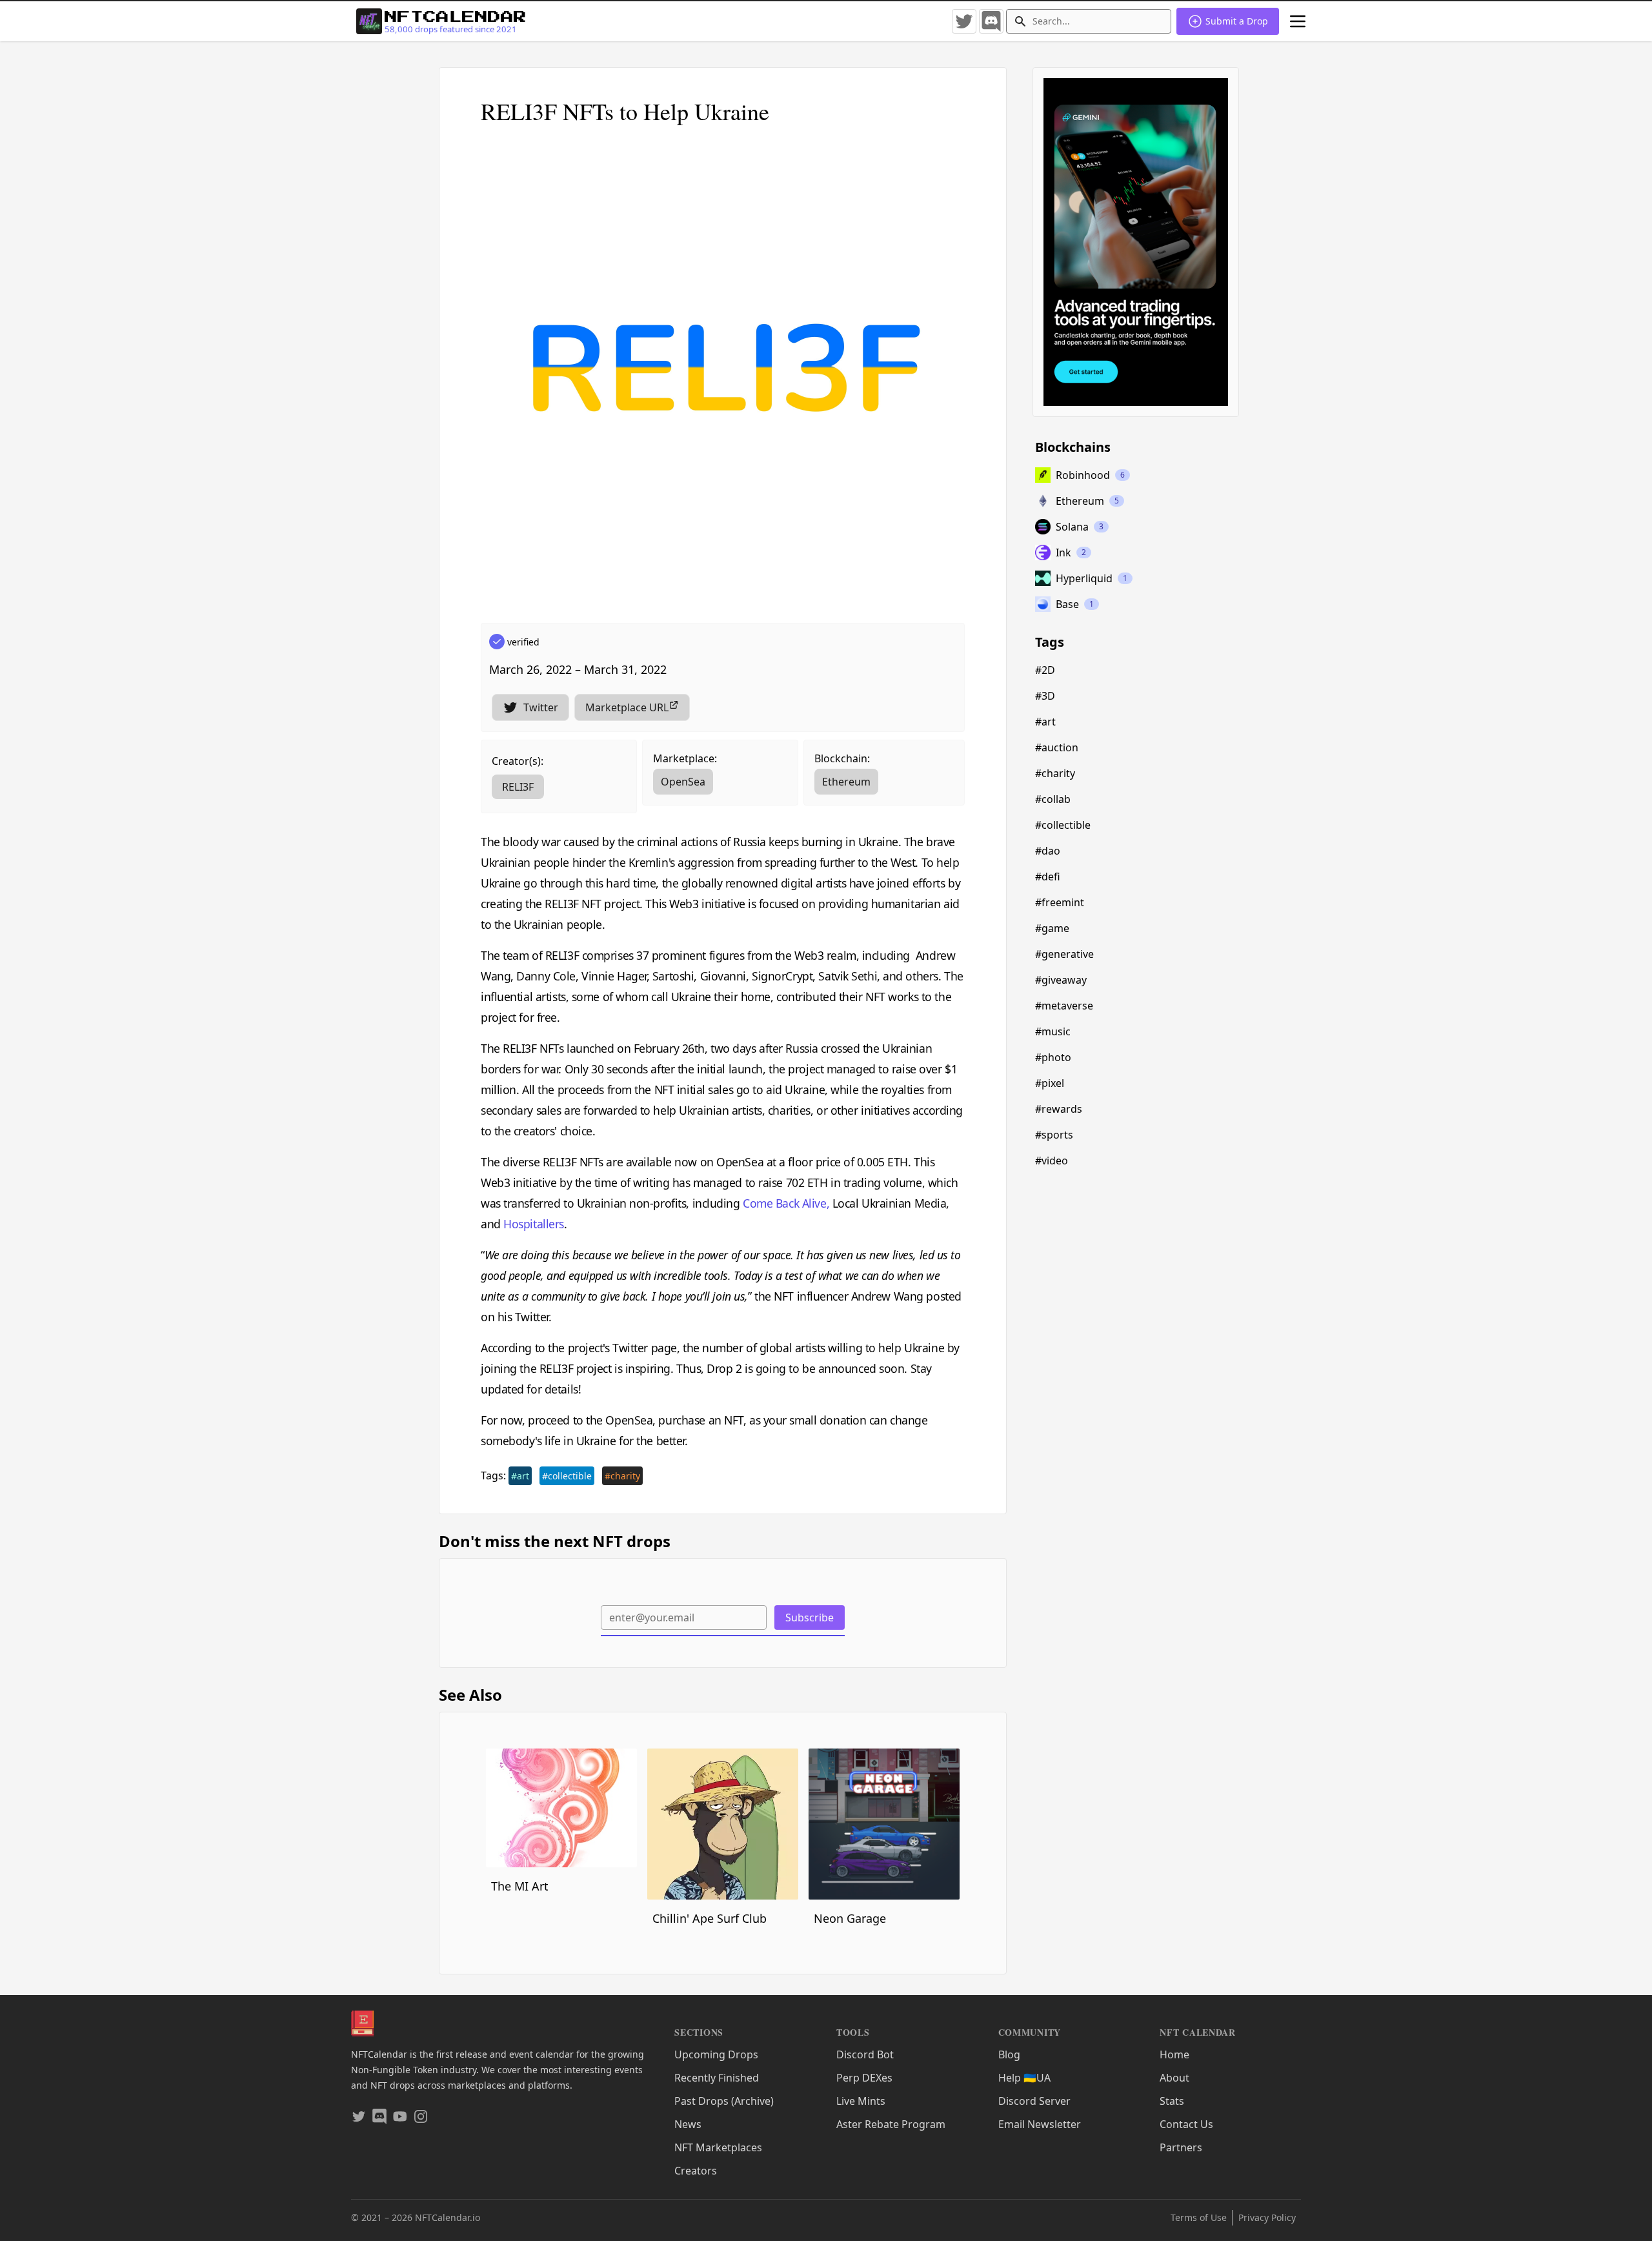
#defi (1048, 877)
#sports (1054, 1135)
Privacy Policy (1267, 2217)
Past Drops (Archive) (724, 2101)
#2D (1045, 670)
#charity (622, 1476)
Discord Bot (865, 2054)
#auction (1057, 747)
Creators (696, 2171)
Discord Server (1034, 2101)
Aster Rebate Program (891, 2124)
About (1174, 2078)
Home (1174, 2054)
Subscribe (810, 1617)
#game (1052, 928)
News (688, 2124)
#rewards (1059, 1109)
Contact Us (1186, 2124)
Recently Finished (717, 2078)
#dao (1048, 851)
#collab (1053, 799)
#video (1052, 1161)
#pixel (1050, 1083)
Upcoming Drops (716, 2054)
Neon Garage (850, 1918)
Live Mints (861, 2101)
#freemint (1060, 902)
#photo (1053, 1057)
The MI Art (520, 1886)
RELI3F (518, 787)
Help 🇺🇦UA (1024, 2078)
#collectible (567, 1476)
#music (1053, 1031)
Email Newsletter (1040, 2124)
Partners (1181, 2147)
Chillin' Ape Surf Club (710, 1918)
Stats (1172, 2101)
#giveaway (1061, 980)
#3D (1045, 696)
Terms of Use (1199, 2217)
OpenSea (683, 782)
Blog (1009, 2054)
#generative (1064, 954)
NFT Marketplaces (718, 2147)
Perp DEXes (864, 2078)
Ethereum (846, 782)
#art (520, 1476)
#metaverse (1064, 1006)
